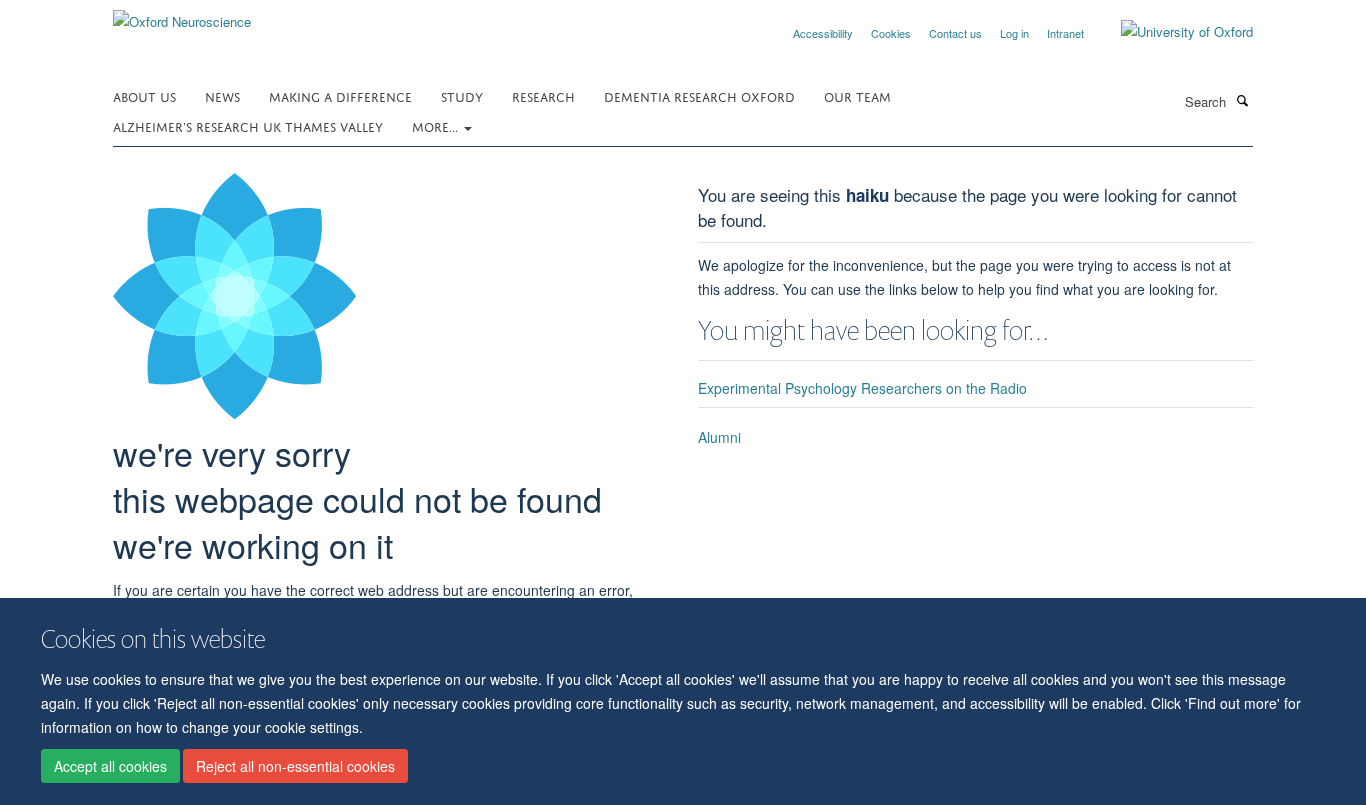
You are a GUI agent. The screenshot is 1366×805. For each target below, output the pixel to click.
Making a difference (340, 95)
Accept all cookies (110, 766)
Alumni (719, 437)
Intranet (1065, 33)
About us (144, 95)
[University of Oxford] (1172, 32)
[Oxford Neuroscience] (182, 14)
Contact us (955, 33)
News (222, 95)
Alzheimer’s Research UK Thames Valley (248, 125)
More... (437, 125)
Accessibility (823, 33)
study (462, 95)
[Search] (1242, 100)
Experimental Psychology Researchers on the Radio (862, 388)
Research (543, 95)
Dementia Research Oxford (699, 95)
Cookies (891, 33)
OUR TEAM (857, 95)
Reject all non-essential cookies (295, 766)
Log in (1014, 33)
